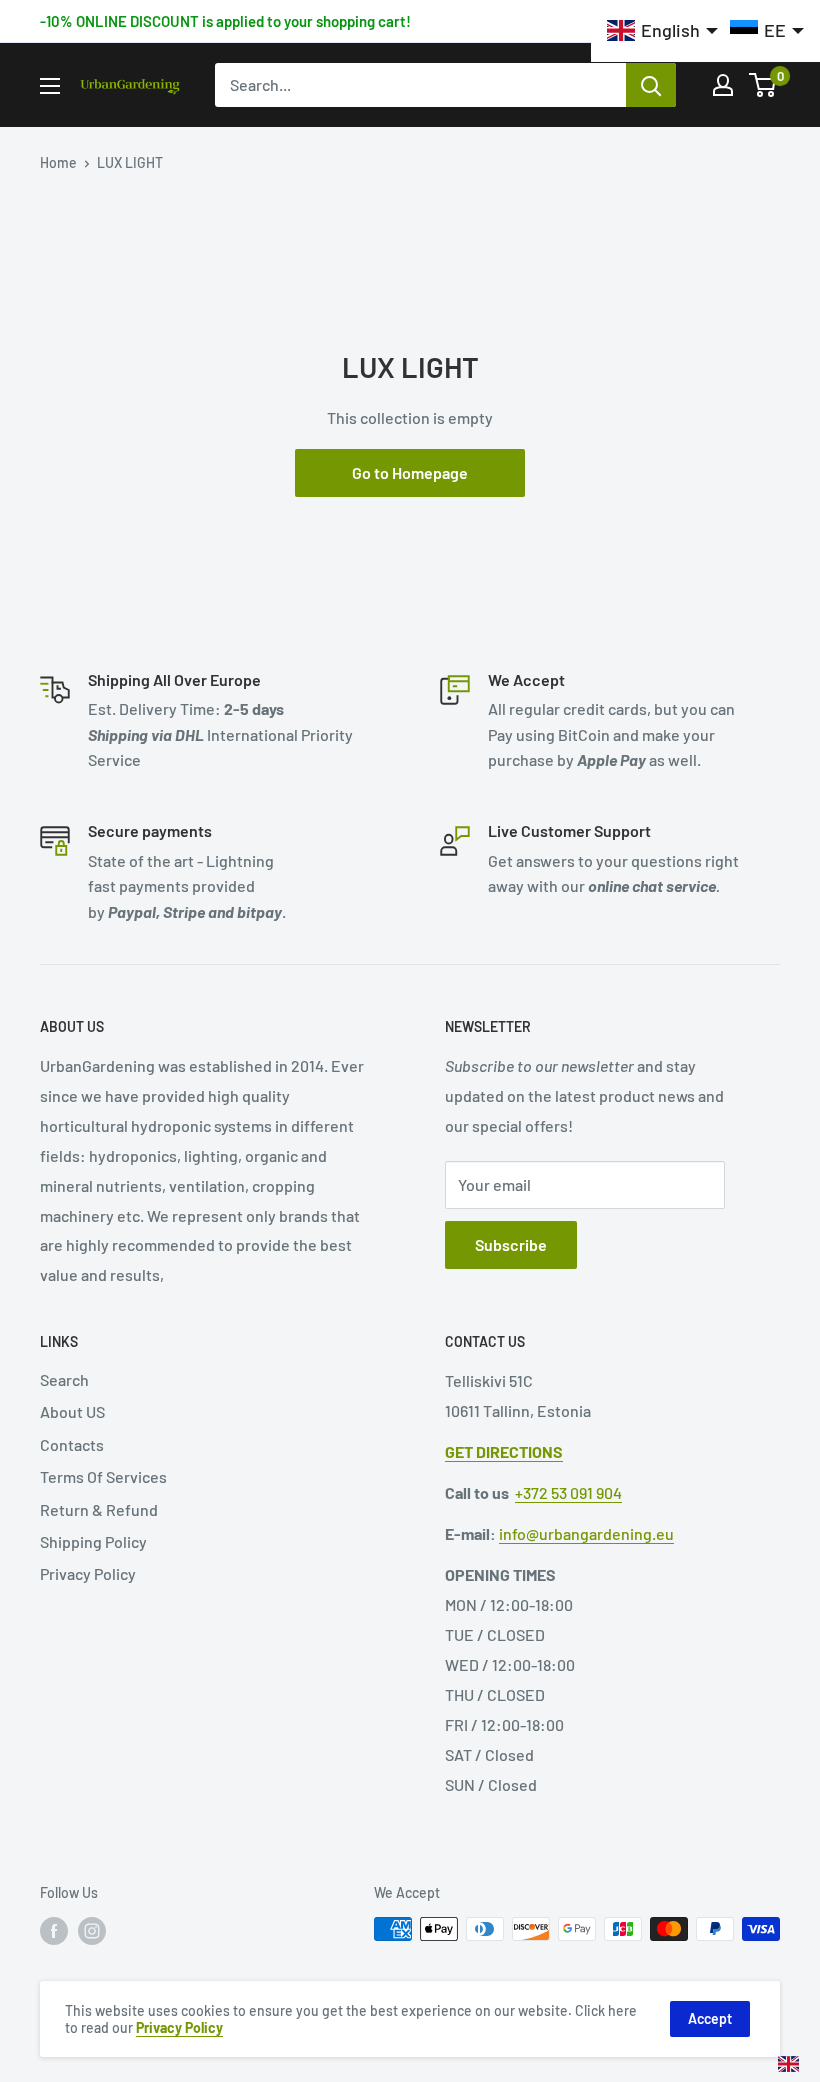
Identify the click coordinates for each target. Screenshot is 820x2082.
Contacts (72, 1444)
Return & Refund (99, 1509)
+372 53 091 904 (568, 1492)
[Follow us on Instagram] (92, 1931)
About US (72, 1411)
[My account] (723, 85)
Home (58, 162)
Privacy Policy (88, 1573)
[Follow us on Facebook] (54, 1931)
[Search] (651, 85)
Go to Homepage (410, 472)
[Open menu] (50, 86)
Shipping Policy (93, 1541)
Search (64, 1379)
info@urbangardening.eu (586, 1533)
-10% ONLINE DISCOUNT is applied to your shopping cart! (225, 21)
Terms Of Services (103, 1476)
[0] (763, 85)
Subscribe (511, 1244)
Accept (710, 2018)
